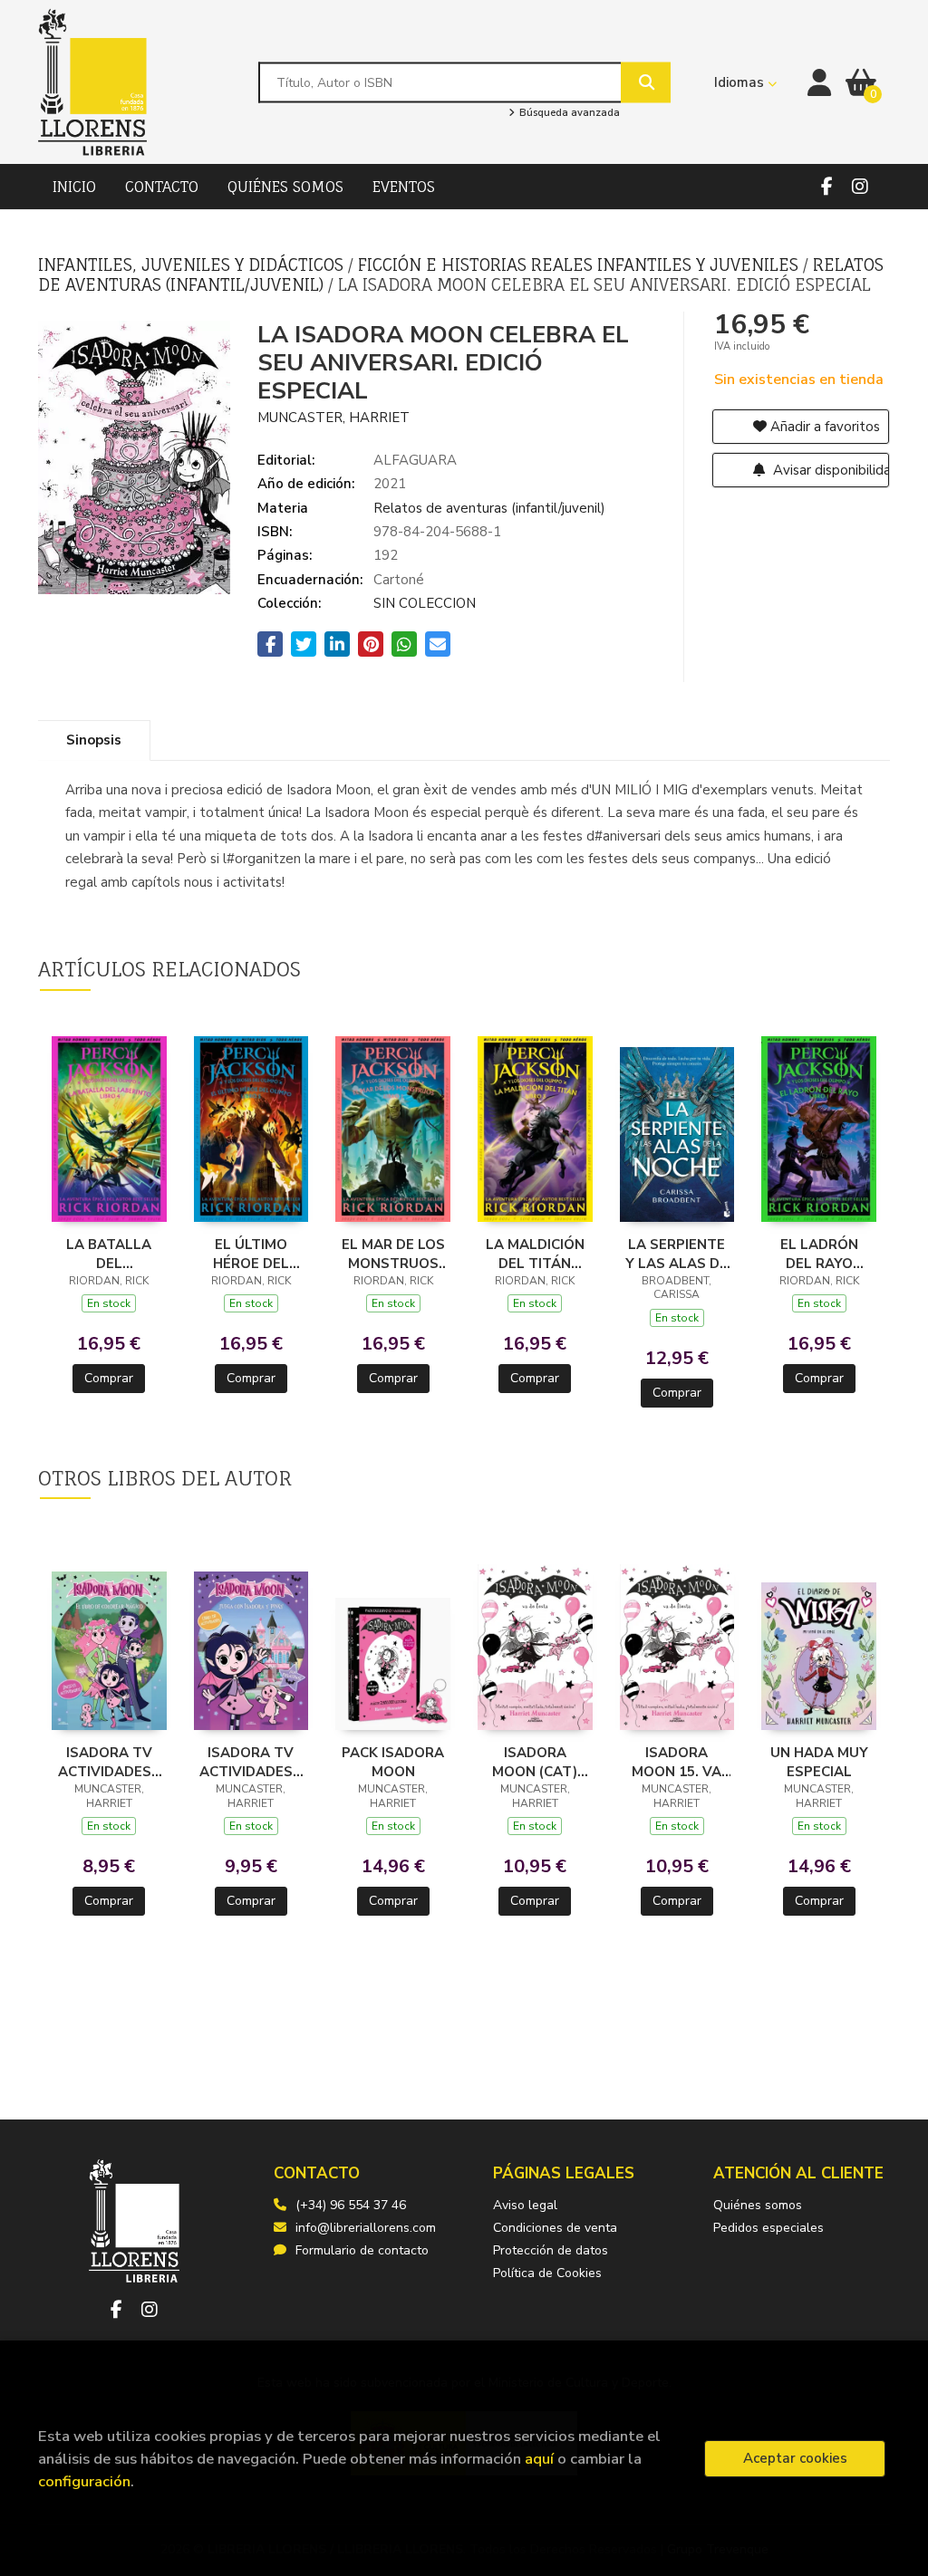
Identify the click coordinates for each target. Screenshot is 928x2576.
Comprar (109, 1378)
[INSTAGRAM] (860, 187)
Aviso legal (525, 2205)
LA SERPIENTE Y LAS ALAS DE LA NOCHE (677, 1254)
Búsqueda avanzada (568, 113)
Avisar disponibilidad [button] (830, 470)
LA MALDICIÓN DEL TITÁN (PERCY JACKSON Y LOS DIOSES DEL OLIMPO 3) (535, 1254)
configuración (84, 2481)
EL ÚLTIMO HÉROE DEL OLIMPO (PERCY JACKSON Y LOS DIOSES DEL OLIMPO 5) (251, 1254)
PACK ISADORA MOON (393, 1762)
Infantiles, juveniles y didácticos (193, 264)
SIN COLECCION (425, 603)
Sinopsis (94, 740)
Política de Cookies (547, 2273)
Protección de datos (551, 2250)
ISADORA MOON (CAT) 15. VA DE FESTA (535, 1762)
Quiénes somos (758, 2205)
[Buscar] (646, 82)
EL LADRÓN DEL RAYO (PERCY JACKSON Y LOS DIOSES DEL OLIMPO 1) (819, 1254)
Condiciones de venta (555, 2228)
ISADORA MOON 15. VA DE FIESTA (677, 1762)
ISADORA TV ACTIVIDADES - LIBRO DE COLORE (109, 1762)
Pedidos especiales (768, 2228)
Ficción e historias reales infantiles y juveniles (580, 264)
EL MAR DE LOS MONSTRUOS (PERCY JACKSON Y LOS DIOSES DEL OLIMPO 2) (393, 1254)
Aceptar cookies (795, 2458)
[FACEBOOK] (826, 187)
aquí (539, 2459)
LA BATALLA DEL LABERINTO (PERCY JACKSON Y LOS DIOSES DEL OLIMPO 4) (109, 1254)
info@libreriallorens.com (366, 2228)
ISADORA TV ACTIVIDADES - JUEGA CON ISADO (251, 1762)
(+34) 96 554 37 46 (351, 2205)
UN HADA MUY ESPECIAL (819, 1762)
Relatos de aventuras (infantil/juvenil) (489, 508)
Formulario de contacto (362, 2250)
